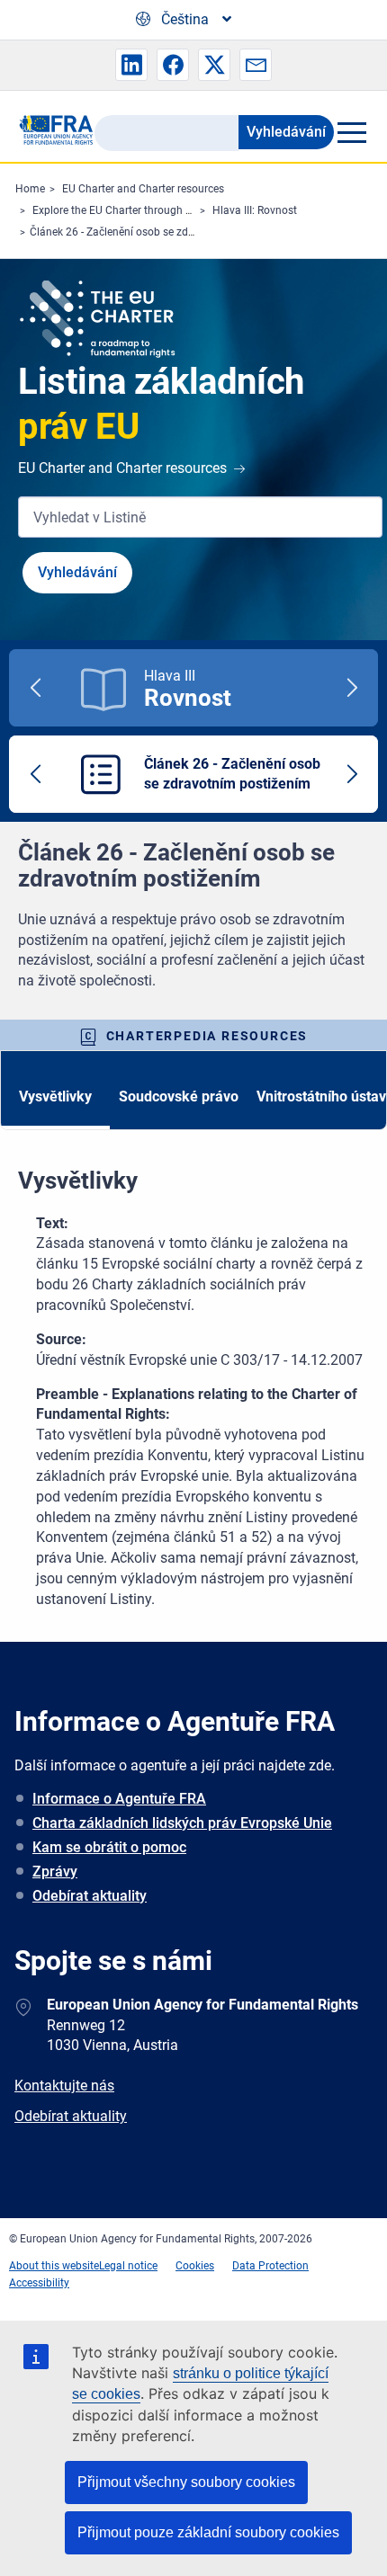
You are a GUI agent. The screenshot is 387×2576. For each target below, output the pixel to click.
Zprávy (55, 1872)
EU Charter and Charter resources (143, 189)
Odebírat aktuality (90, 1896)
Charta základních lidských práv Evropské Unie (182, 1823)
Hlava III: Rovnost (255, 210)
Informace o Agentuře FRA (119, 1799)
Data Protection (270, 2266)
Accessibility (39, 2283)
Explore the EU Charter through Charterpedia (140, 210)
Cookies (195, 2266)
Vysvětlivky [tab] (55, 1096)
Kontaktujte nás (64, 2086)
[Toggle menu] (351, 132)
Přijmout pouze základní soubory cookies (208, 2532)
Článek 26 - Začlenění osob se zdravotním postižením (159, 232)
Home (30, 189)
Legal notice (128, 2266)
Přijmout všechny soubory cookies (186, 2482)
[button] (131, 65)
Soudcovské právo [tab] (179, 1096)
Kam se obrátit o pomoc (109, 1847)
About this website (54, 2266)
